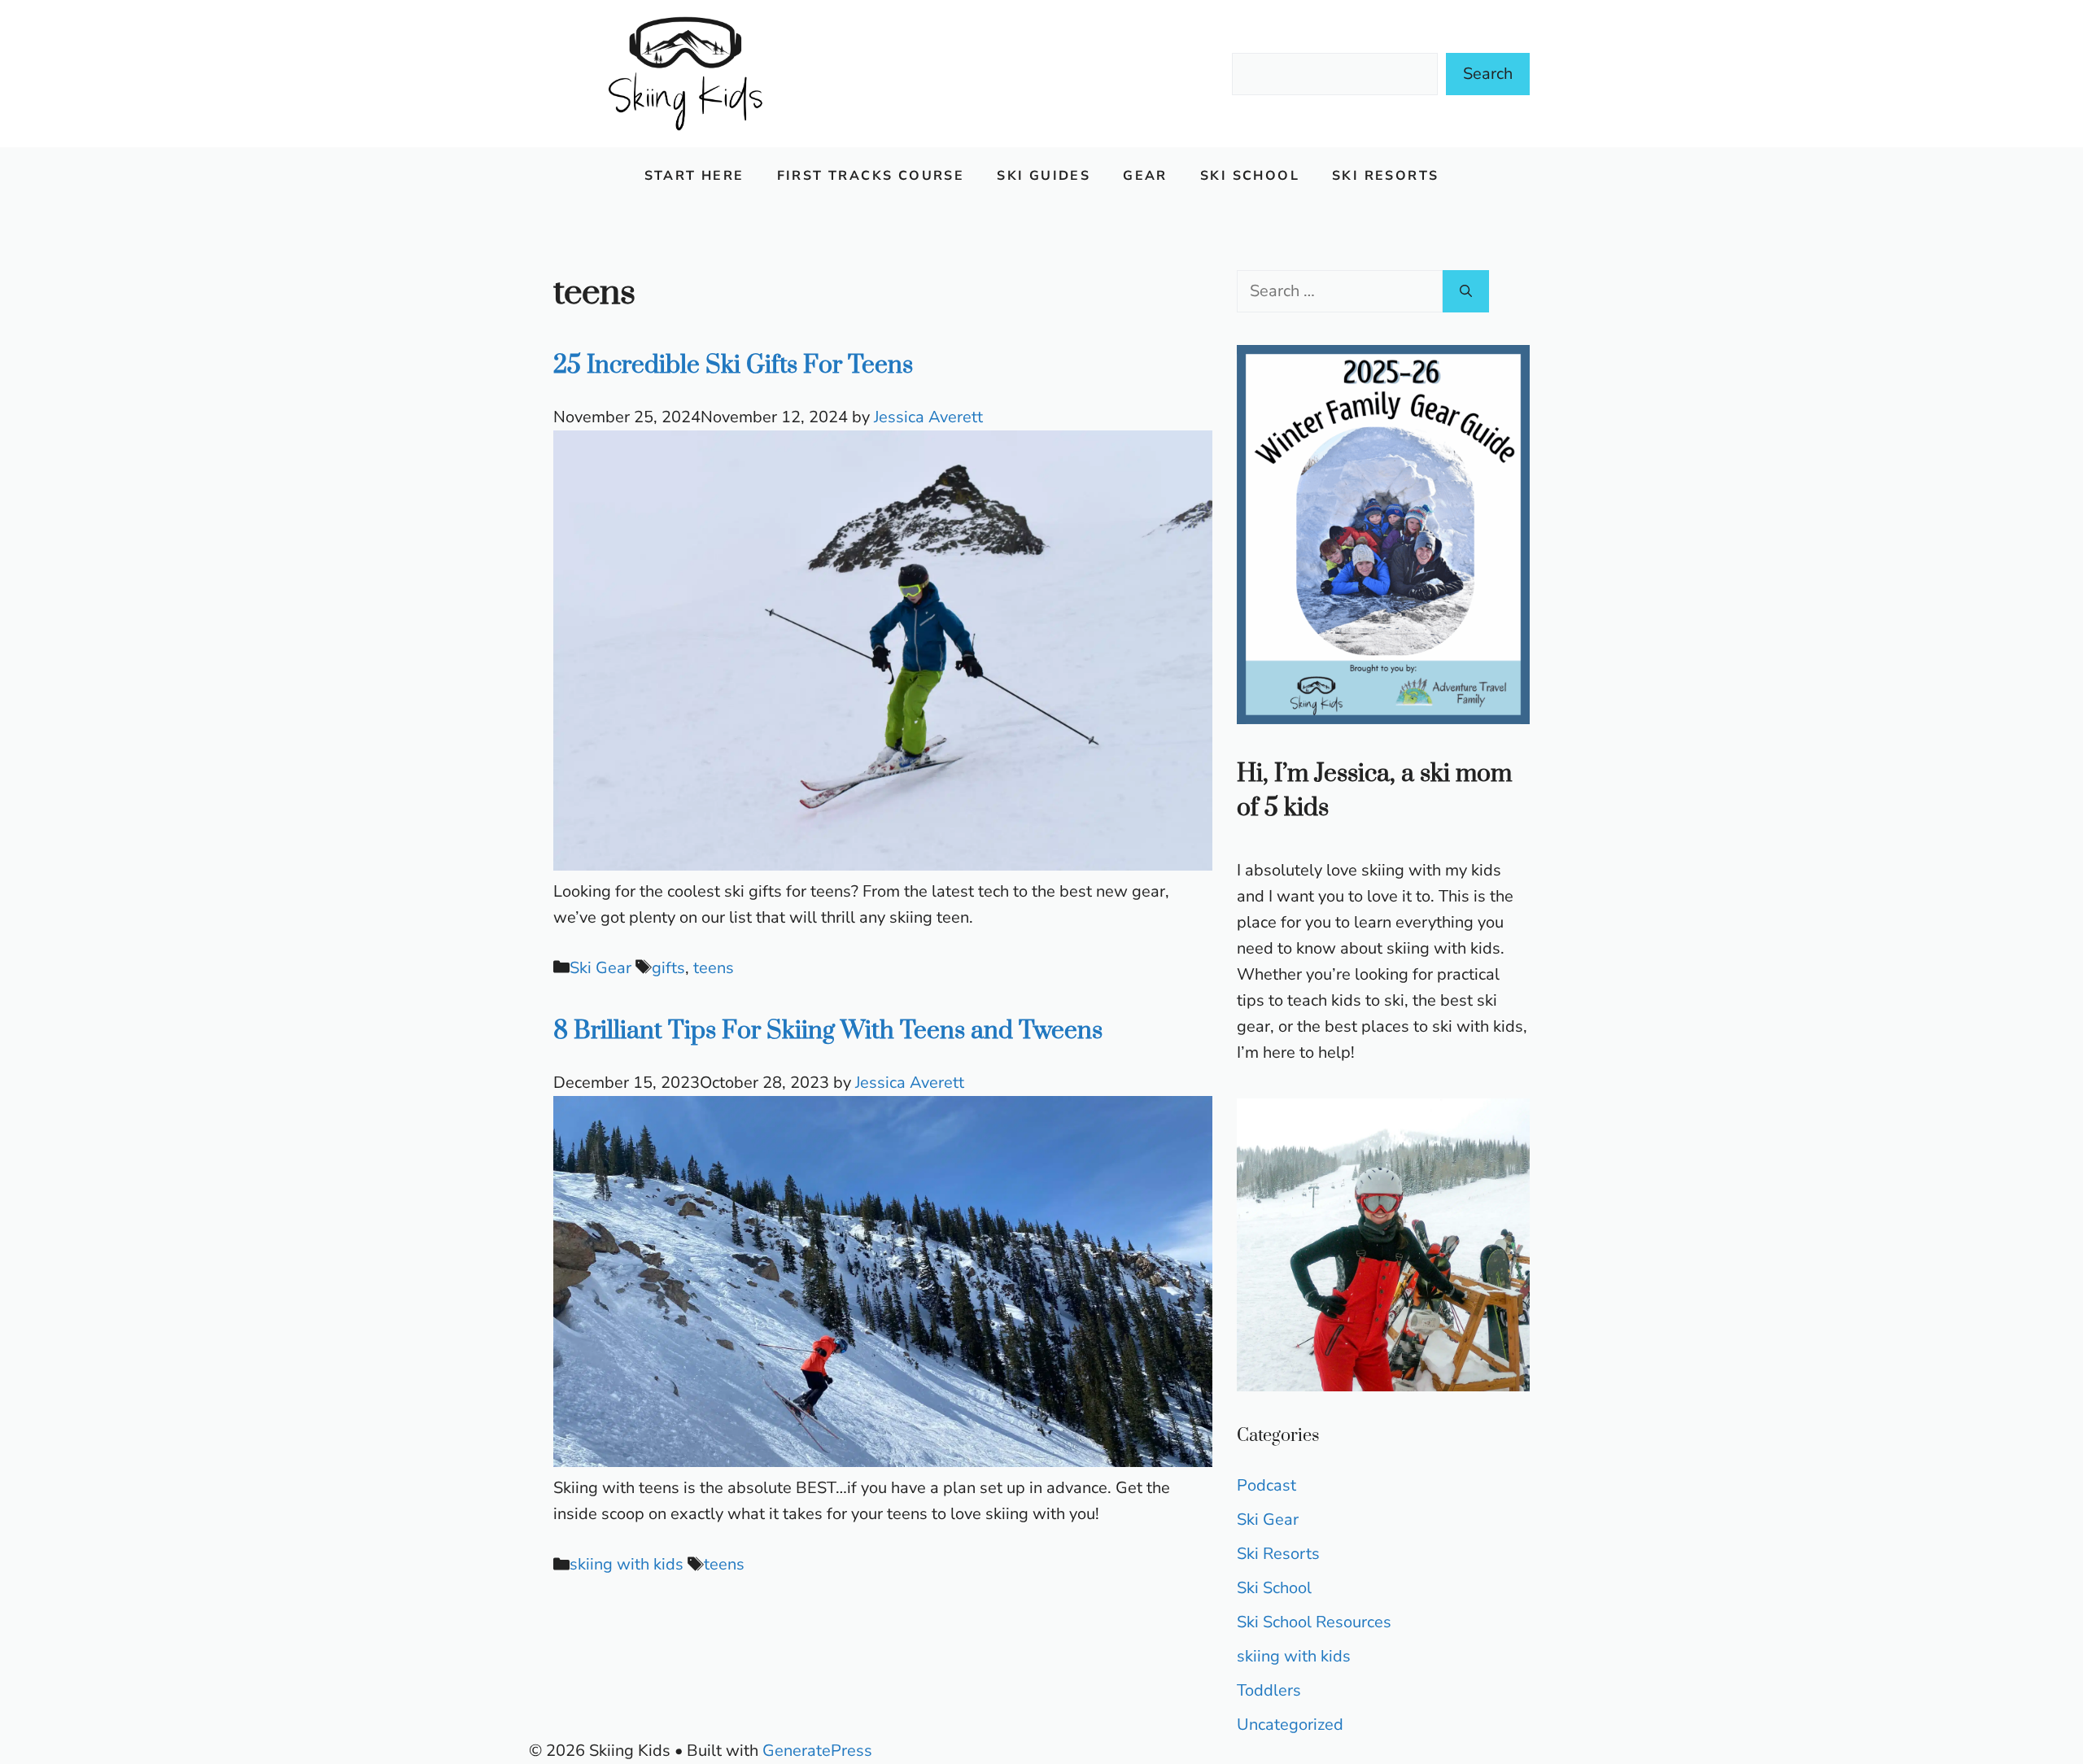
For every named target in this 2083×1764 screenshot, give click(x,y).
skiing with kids (627, 1564)
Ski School (1250, 176)
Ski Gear (600, 968)
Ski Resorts (1385, 176)
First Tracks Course (871, 176)
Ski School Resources (1314, 1622)
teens (714, 968)
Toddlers (1269, 1690)
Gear (1145, 176)
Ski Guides (1044, 176)
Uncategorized (1290, 1725)
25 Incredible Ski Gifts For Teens (733, 365)
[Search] (1466, 291)
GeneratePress (817, 1751)
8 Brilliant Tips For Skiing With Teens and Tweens (828, 1031)
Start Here (694, 176)
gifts (668, 968)
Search (1488, 74)
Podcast (1266, 1485)
